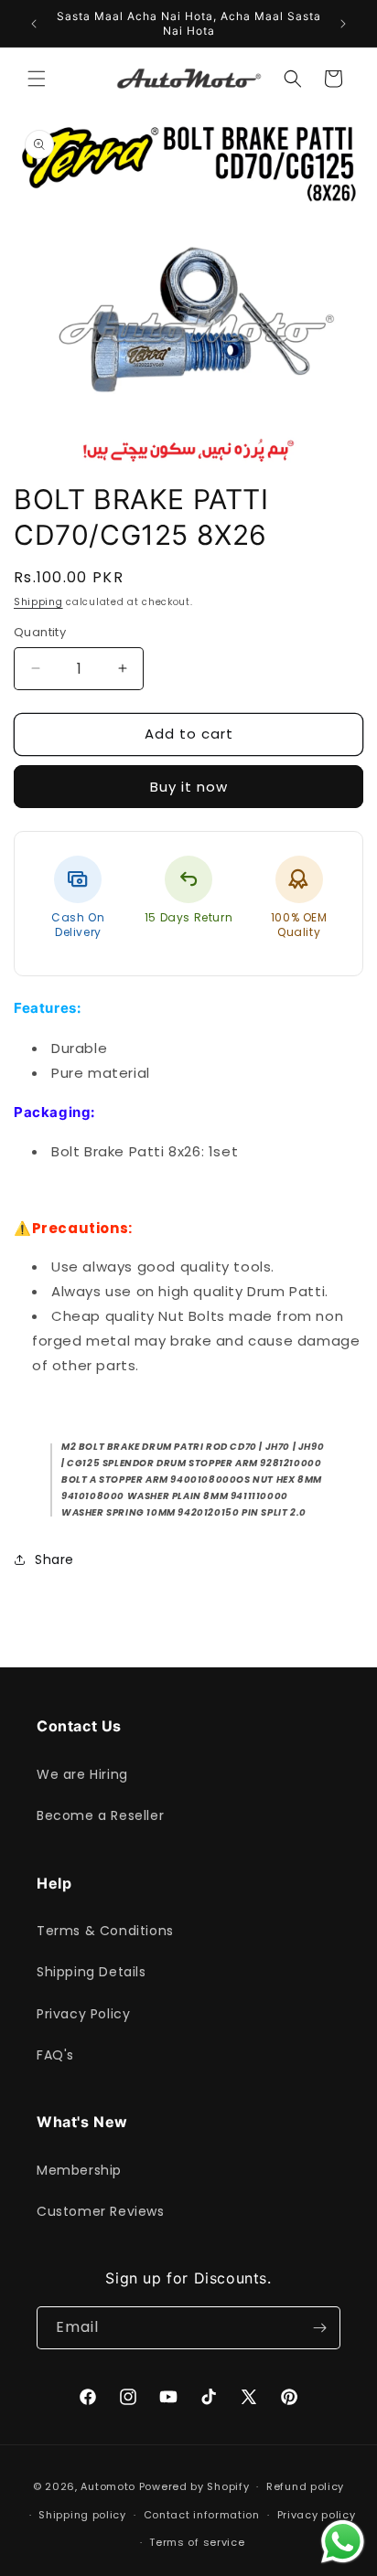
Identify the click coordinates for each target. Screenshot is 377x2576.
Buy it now (189, 787)
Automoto (108, 2486)
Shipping (38, 602)
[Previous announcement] (34, 24)
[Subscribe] (319, 2328)
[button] (37, 79)
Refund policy (305, 2486)
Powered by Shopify (194, 2486)
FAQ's (55, 2055)
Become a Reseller (100, 1815)
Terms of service (197, 2542)
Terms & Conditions (105, 1931)
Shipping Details (92, 1972)
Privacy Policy (83, 2014)
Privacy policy (317, 2515)
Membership (79, 2170)
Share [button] (54, 1559)
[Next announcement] (343, 24)
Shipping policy (82, 2515)
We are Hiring (82, 1774)
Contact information (202, 2515)
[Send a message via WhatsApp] (343, 2542)
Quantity (40, 632)
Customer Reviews (101, 2211)
